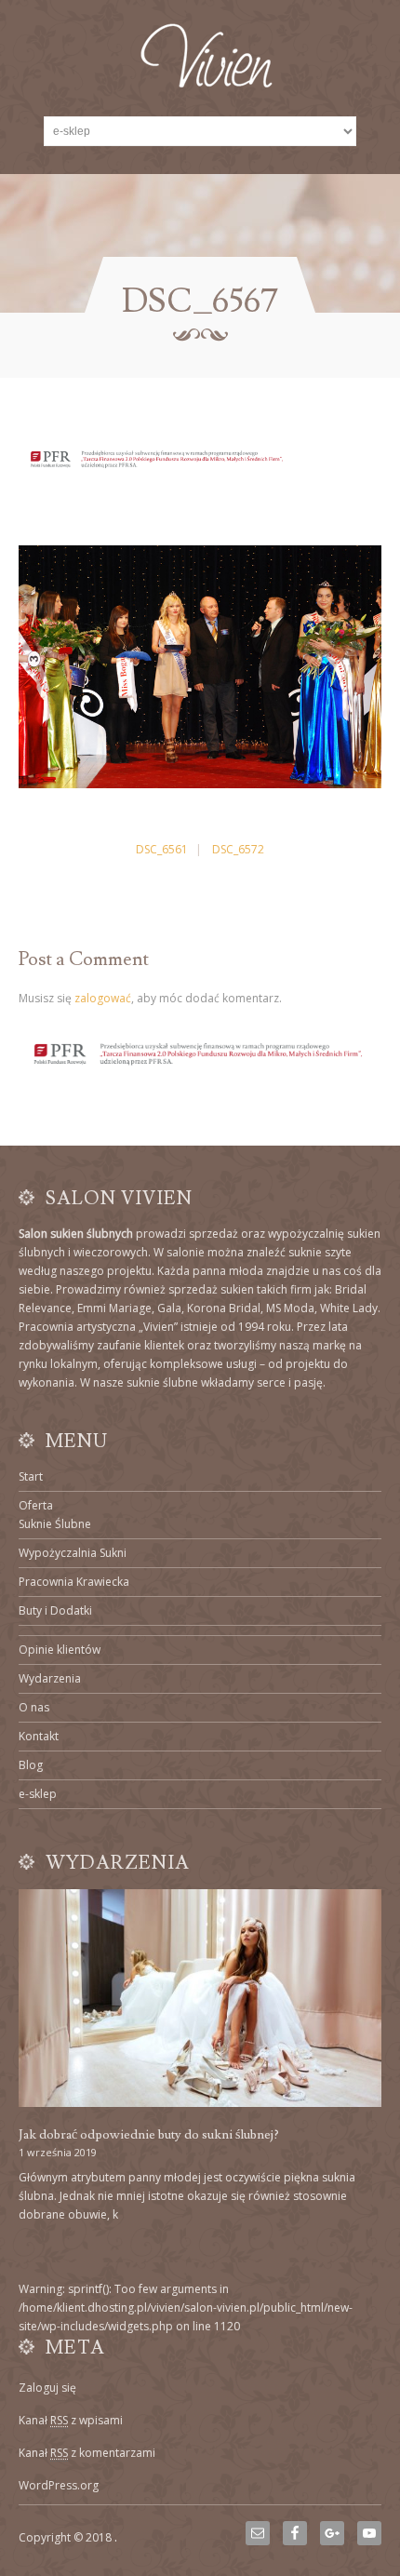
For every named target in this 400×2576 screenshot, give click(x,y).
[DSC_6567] (200, 784)
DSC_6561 (162, 849)
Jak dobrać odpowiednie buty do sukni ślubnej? (149, 2135)
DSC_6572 (238, 849)
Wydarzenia (50, 1678)
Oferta (36, 1505)
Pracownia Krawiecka (74, 1582)
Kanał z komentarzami (87, 2453)
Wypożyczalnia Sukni (73, 1553)
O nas (34, 1707)
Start (31, 1476)
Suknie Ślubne (55, 1524)
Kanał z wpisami (71, 2420)
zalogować (103, 998)
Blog (31, 1765)
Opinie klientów (60, 1650)
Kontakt (39, 1736)
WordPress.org (59, 2485)
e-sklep (38, 1794)
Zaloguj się (47, 2388)
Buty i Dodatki (55, 1610)
